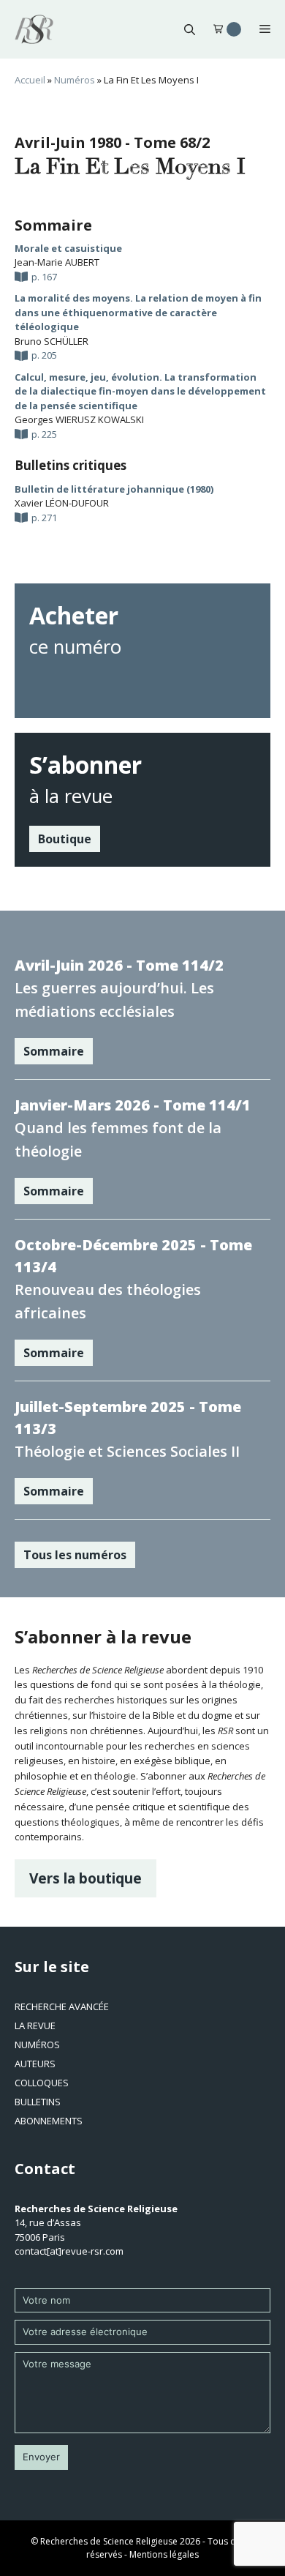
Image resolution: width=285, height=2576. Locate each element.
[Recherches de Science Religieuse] (34, 29)
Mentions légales (164, 2554)
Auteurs (35, 2064)
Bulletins (38, 2102)
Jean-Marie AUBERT (57, 262)
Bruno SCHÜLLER (52, 341)
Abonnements (49, 2121)
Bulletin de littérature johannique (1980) (114, 489)
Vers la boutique (85, 1878)
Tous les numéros (75, 1555)
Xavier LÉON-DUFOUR (62, 503)
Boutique (65, 839)
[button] (190, 29)
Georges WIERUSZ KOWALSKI (79, 419)
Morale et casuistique (68, 248)
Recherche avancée (62, 2006)
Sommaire (54, 1051)
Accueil (30, 80)
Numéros (75, 80)
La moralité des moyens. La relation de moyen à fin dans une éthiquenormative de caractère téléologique (138, 312)
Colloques (42, 2083)
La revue (35, 2026)
